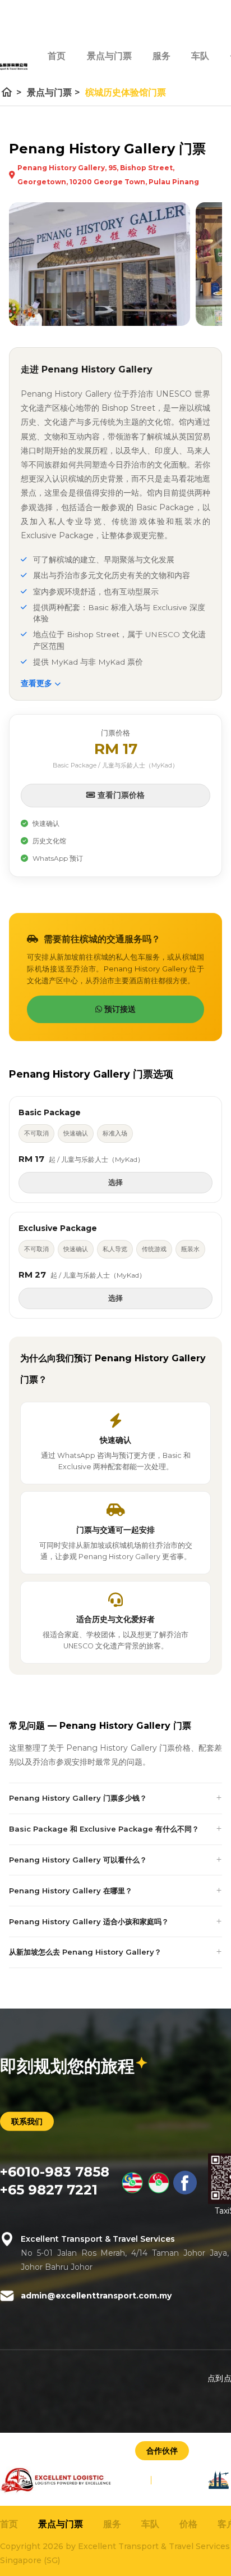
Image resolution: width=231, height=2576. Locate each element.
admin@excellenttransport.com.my (96, 2295)
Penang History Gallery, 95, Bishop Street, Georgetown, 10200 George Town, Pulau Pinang (108, 175)
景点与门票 (109, 56)
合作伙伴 (162, 2451)
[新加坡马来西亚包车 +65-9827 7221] (159, 2191)
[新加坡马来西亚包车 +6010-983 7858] (132, 2191)
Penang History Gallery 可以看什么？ (78, 1860)
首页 (57, 56)
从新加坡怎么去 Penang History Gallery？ (85, 1952)
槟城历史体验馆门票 (126, 92)
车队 (200, 56)
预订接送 (119, 1009)
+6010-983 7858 (55, 2171)
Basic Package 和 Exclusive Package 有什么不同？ (104, 1829)
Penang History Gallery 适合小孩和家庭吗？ (89, 1921)
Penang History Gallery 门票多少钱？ (78, 1798)
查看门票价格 (120, 795)
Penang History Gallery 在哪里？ (71, 1891)
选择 (115, 1182)
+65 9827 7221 (49, 2189)
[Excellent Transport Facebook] (185, 2191)
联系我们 (27, 2121)
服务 (161, 56)
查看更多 (38, 683)
